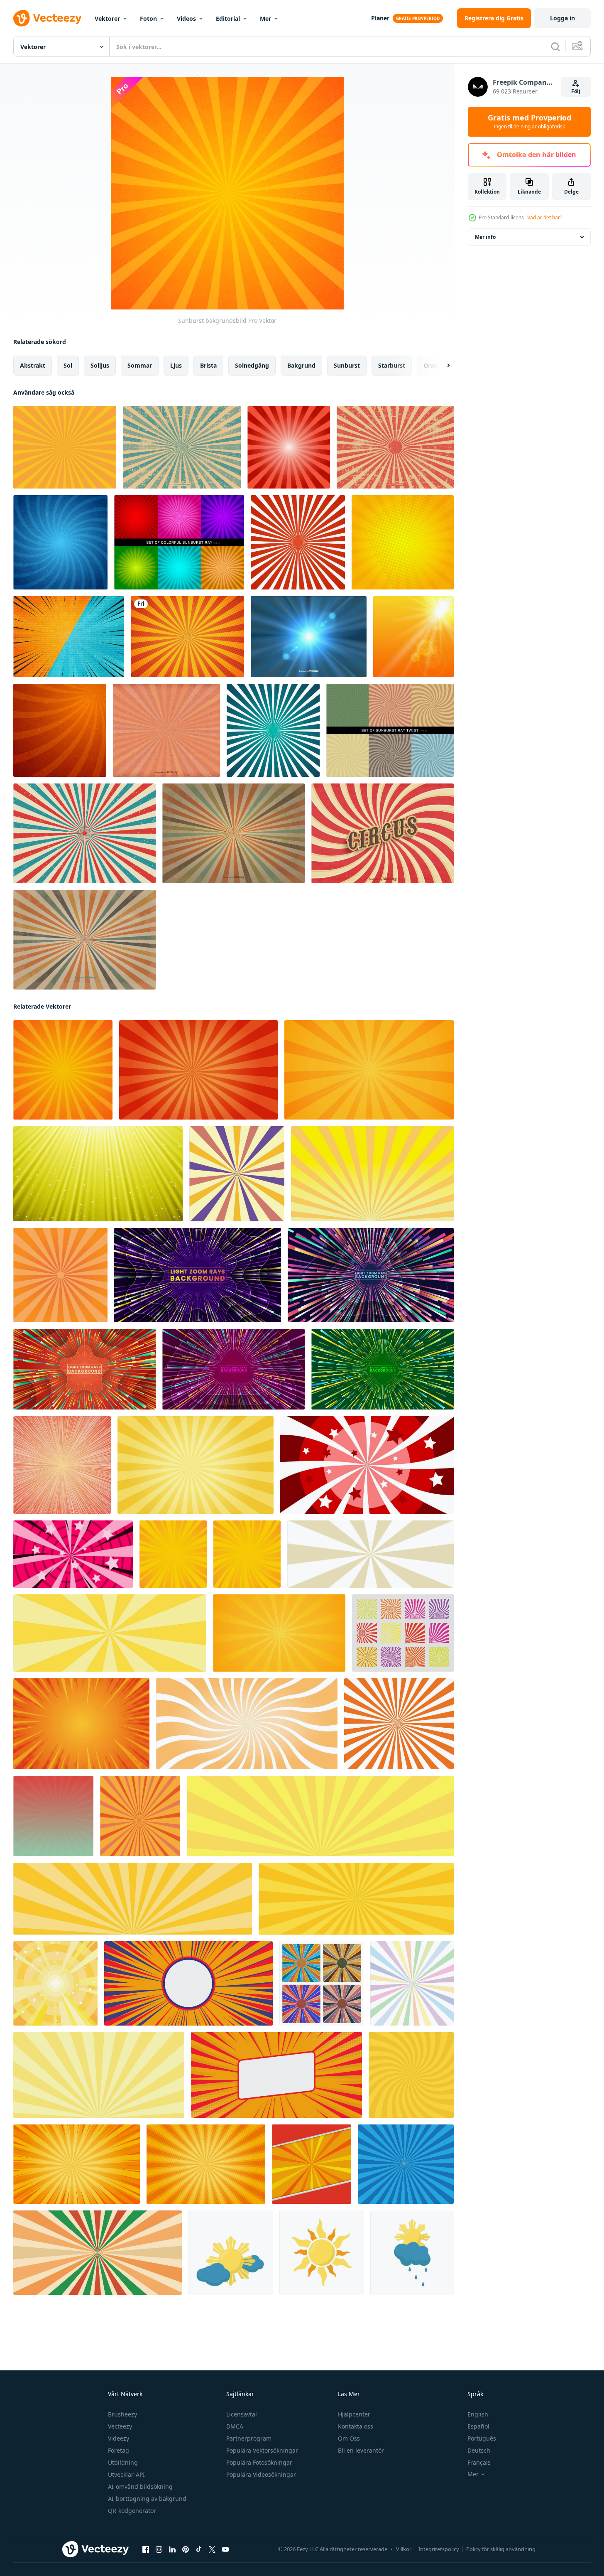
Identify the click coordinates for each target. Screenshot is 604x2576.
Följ (576, 91)
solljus (100, 365)
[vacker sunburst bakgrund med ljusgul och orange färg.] (187, 637)
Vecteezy (120, 2426)
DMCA (235, 2426)
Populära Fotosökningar (259, 2462)
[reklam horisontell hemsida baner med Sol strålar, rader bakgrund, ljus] (370, 1554)
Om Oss (349, 2438)
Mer (265, 18)
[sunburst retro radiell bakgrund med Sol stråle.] (140, 1816)
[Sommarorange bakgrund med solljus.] (413, 637)
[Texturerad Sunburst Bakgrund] (166, 730)
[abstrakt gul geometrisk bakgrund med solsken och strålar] (55, 1983)
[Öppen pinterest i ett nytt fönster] (186, 2549)
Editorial (228, 18)
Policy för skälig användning (501, 2549)
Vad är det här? (545, 217)
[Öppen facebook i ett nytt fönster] (146, 2549)
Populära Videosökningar (261, 2474)
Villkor (404, 2549)
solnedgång (252, 365)
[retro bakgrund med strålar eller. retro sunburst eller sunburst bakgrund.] (98, 2253)
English (478, 2414)
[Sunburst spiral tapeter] (60, 730)
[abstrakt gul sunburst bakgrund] (372, 1174)
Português (482, 2438)
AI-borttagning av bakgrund (147, 2499)
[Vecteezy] (47, 18)
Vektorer (107, 18)
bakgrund (301, 365)
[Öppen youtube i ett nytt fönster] (225, 2549)
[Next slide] (441, 366)
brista (208, 365)
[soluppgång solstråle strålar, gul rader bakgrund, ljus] (99, 2075)
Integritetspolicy (439, 2549)
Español (478, 2426)
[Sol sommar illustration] (322, 2253)
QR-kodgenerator (132, 2511)
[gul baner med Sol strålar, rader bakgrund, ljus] (110, 1633)
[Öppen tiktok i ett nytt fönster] (199, 2549)
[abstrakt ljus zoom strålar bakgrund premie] (198, 1275)
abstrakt (33, 365)
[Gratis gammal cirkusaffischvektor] (383, 833)
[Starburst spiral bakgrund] (60, 542)
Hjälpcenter (354, 2414)
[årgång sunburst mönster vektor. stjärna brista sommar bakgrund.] (237, 1174)
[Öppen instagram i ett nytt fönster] (159, 2549)
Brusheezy (122, 2414)
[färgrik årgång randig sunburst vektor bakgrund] (322, 1983)
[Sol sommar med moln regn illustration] (412, 2253)
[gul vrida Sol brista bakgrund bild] (247, 1724)
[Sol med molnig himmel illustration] (231, 2253)
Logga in (562, 18)
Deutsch (479, 2450)
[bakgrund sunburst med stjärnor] (367, 1465)
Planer (380, 18)
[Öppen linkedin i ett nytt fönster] (172, 2549)
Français (479, 2462)
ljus (176, 365)
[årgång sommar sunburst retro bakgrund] (53, 1816)
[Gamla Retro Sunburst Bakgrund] (234, 833)
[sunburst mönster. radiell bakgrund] (60, 1275)
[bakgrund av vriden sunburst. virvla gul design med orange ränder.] (247, 1554)
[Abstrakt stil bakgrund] (309, 637)
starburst (392, 365)
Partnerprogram (249, 2438)
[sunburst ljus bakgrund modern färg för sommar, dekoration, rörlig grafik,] (62, 1465)
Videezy (119, 2438)
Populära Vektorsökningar (262, 2450)
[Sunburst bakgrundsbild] (63, 1070)
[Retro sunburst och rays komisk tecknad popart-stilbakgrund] (84, 833)
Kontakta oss (356, 2426)
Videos (186, 18)
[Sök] (555, 47)
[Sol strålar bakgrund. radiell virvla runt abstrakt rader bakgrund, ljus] (411, 2075)
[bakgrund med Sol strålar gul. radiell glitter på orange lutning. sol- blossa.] (369, 1070)
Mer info (485, 237)
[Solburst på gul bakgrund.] (403, 542)
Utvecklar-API (126, 2474)
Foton (148, 18)
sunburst (347, 365)
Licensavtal (242, 2414)
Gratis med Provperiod (529, 122)
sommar (140, 365)
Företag (119, 2450)
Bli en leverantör (361, 2450)
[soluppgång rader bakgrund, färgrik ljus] (412, 1983)
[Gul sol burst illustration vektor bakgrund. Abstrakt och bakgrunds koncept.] (65, 447)
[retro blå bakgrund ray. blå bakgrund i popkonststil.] (406, 2164)
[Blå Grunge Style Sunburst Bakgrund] (182, 447)
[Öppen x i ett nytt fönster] (212, 2549)
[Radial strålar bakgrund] (298, 542)
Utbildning (123, 2462)
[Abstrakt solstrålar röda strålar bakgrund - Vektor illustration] (289, 447)
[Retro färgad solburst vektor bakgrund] (84, 940)
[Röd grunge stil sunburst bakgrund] (395, 447)
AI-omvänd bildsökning (140, 2486)
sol (68, 365)
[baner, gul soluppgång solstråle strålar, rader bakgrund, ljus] (320, 1816)
